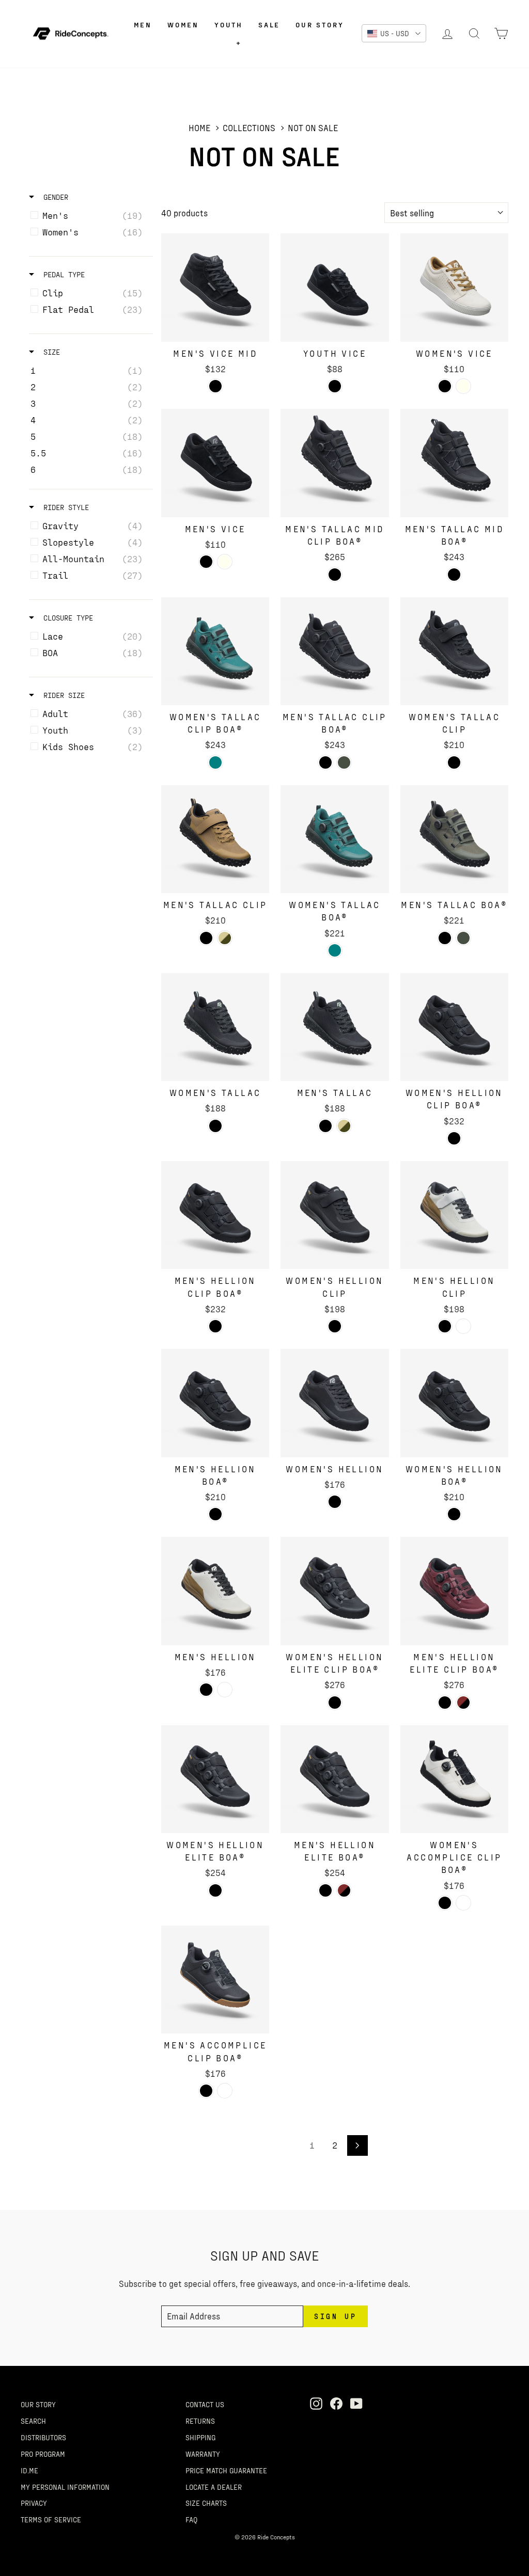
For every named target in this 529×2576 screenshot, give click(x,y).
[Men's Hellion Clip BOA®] (215, 1215)
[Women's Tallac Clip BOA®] (215, 651)
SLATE (344, 762)
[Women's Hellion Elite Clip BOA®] (334, 1591)
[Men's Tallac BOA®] (454, 839)
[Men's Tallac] (334, 1027)
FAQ (191, 2519)
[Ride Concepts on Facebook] (336, 2403)
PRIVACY (34, 2503)
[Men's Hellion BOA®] (215, 1403)
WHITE (463, 1326)
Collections (249, 128)
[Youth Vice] (334, 287)
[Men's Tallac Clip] (215, 839)
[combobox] (446, 213)
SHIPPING (200, 2437)
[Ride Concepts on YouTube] (356, 2403)
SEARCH (33, 2421)
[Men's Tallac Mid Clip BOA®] (334, 463)
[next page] (357, 2145)
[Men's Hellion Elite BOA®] (334, 1779)
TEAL (215, 762)
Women (183, 25)
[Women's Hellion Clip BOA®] (454, 1027)
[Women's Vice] (454, 287)
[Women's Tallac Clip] (454, 651)
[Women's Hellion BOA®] (454, 1403)
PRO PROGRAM (43, 2454)
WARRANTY (203, 2454)
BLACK (215, 386)
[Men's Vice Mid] (215, 287)
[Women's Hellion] (334, 1403)
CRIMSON (463, 1703)
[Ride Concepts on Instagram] (316, 2403)
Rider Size (62, 695)
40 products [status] (184, 213)
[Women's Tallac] (215, 1027)
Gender (54, 197)
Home (199, 128)
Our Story (320, 25)
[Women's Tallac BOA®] (334, 839)
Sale (269, 25)
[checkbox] (89, 215)
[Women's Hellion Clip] (334, 1215)
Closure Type (66, 618)
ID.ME (29, 2470)
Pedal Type (62, 274)
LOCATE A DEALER (214, 2487)
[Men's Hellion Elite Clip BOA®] (454, 1591)
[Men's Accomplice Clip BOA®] (215, 1979)
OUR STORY (38, 2404)
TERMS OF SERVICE (51, 2519)
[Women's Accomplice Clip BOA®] (454, 1779)
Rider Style (64, 507)
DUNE (225, 938)
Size (50, 352)
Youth (229, 25)
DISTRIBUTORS (43, 2437)
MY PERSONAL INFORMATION (65, 2487)
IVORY (463, 386)
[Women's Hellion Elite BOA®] (215, 1779)
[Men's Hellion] (215, 1591)
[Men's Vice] (215, 463)
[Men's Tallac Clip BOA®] (334, 651)
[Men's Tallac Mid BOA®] (454, 463)
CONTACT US (205, 2404)
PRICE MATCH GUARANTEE (226, 2470)
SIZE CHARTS (206, 2503)
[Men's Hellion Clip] (454, 1215)
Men (143, 25)
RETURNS (200, 2421)
